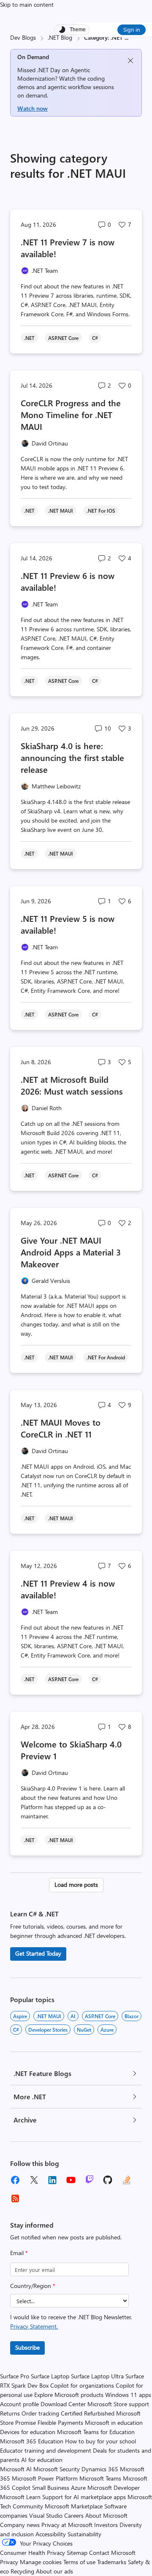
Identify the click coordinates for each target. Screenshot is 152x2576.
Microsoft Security (57, 2469)
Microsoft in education (114, 2422)
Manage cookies (41, 2562)
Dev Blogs (23, 37)
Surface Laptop (50, 2376)
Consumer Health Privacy (33, 2553)
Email (19, 2253)
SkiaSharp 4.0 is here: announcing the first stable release (72, 757)
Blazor (132, 2016)
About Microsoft (106, 2515)
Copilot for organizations (82, 2385)
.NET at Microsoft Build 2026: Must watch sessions (72, 1085)
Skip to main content (27, 4)
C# (16, 2030)
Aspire (20, 2016)
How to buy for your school (100, 2441)
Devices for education (28, 2432)
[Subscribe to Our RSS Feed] (15, 2198)
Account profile (19, 2404)
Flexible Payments (60, 2422)
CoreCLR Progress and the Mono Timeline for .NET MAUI (71, 414)
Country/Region (33, 2286)
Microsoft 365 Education (32, 2441)
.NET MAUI (49, 2016)
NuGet (84, 2030)
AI (73, 2016)
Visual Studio (46, 2515)
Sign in (132, 29)
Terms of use (79, 2562)
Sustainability (84, 2534)
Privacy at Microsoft (67, 2525)
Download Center (63, 2404)
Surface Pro (15, 2376)
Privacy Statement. (34, 2326)
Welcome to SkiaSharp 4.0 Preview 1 (71, 1750)
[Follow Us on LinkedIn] (52, 2180)
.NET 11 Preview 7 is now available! (68, 248)
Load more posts (76, 1884)
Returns (10, 2413)
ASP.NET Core (100, 2016)
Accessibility (51, 2534)
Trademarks (112, 2562)
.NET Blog (60, 37)
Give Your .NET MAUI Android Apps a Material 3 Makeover (71, 1252)
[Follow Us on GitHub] (108, 2180)
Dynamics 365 (100, 2469)
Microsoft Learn (20, 2497)
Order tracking (40, 2413)
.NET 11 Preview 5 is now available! (68, 924)
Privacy (10, 2562)
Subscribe (27, 2347)
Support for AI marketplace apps (84, 2497)
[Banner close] (130, 61)
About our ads (54, 2571)
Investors (106, 2525)
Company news (20, 2525)
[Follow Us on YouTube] (71, 2180)
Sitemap (77, 2553)
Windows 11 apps (128, 2395)
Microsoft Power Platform (45, 2478)
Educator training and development (46, 2450)
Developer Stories (48, 2030)
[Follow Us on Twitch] (90, 2180)
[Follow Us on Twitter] (34, 2180)
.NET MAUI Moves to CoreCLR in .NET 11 (61, 1428)
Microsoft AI (16, 2469)
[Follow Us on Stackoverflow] (127, 2180)
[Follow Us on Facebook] (15, 2180)
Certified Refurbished (88, 2413)
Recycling (22, 2571)
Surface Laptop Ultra (97, 2376)
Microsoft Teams (100, 2478)
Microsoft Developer (114, 2488)
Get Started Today (38, 1953)
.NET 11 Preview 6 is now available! (68, 581)
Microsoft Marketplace (74, 2506)
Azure (107, 2030)
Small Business (51, 2488)
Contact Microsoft (112, 2553)
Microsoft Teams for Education (96, 2432)
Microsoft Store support (118, 2404)
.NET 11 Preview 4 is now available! (68, 1589)
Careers (74, 2515)
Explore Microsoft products (69, 2395)
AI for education (42, 2460)
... (126, 37)
